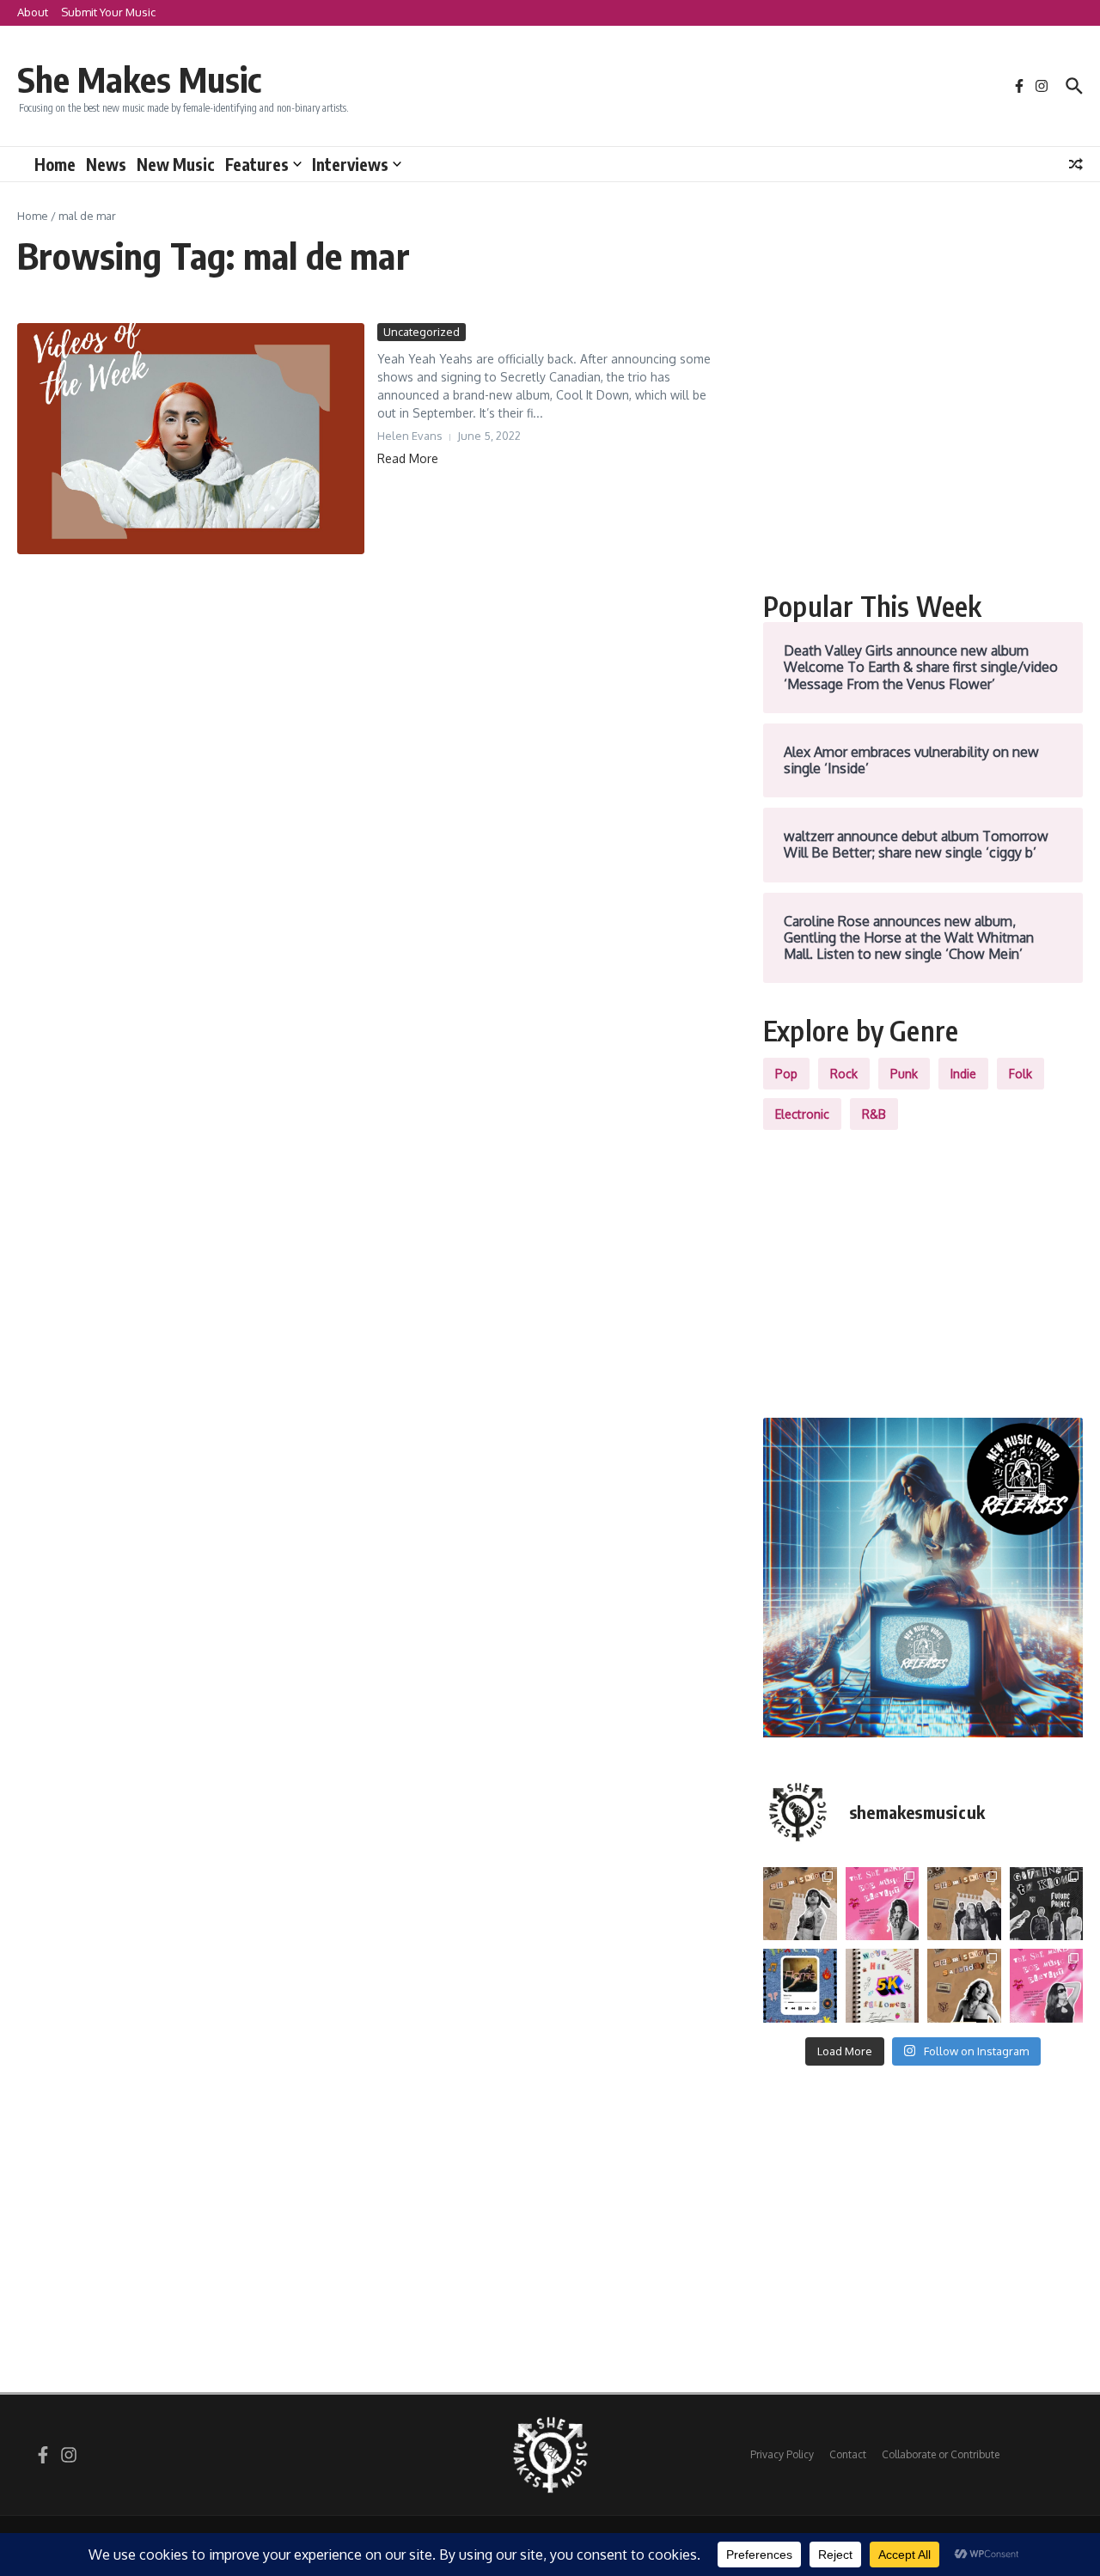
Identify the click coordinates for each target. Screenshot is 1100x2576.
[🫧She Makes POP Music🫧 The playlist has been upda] (883, 1904)
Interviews (350, 164)
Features (257, 164)
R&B (874, 1114)
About (33, 12)
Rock (844, 1074)
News (106, 164)
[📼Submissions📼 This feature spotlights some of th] (800, 1904)
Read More (408, 458)
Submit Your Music (108, 12)
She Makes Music (139, 79)
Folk (1021, 1074)
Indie (963, 1074)
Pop (786, 1074)
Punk (904, 1074)
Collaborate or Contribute (941, 2454)
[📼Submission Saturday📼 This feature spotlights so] (964, 1986)
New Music (176, 164)
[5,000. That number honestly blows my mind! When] (883, 1986)
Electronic (802, 1114)
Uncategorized (422, 332)
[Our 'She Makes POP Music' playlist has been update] (1047, 1986)
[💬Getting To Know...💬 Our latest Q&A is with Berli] (1047, 1904)
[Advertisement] (923, 443)
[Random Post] (1076, 164)
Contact (848, 2454)
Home (55, 164)
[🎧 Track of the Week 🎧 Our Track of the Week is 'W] (800, 1986)
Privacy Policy (782, 2454)
